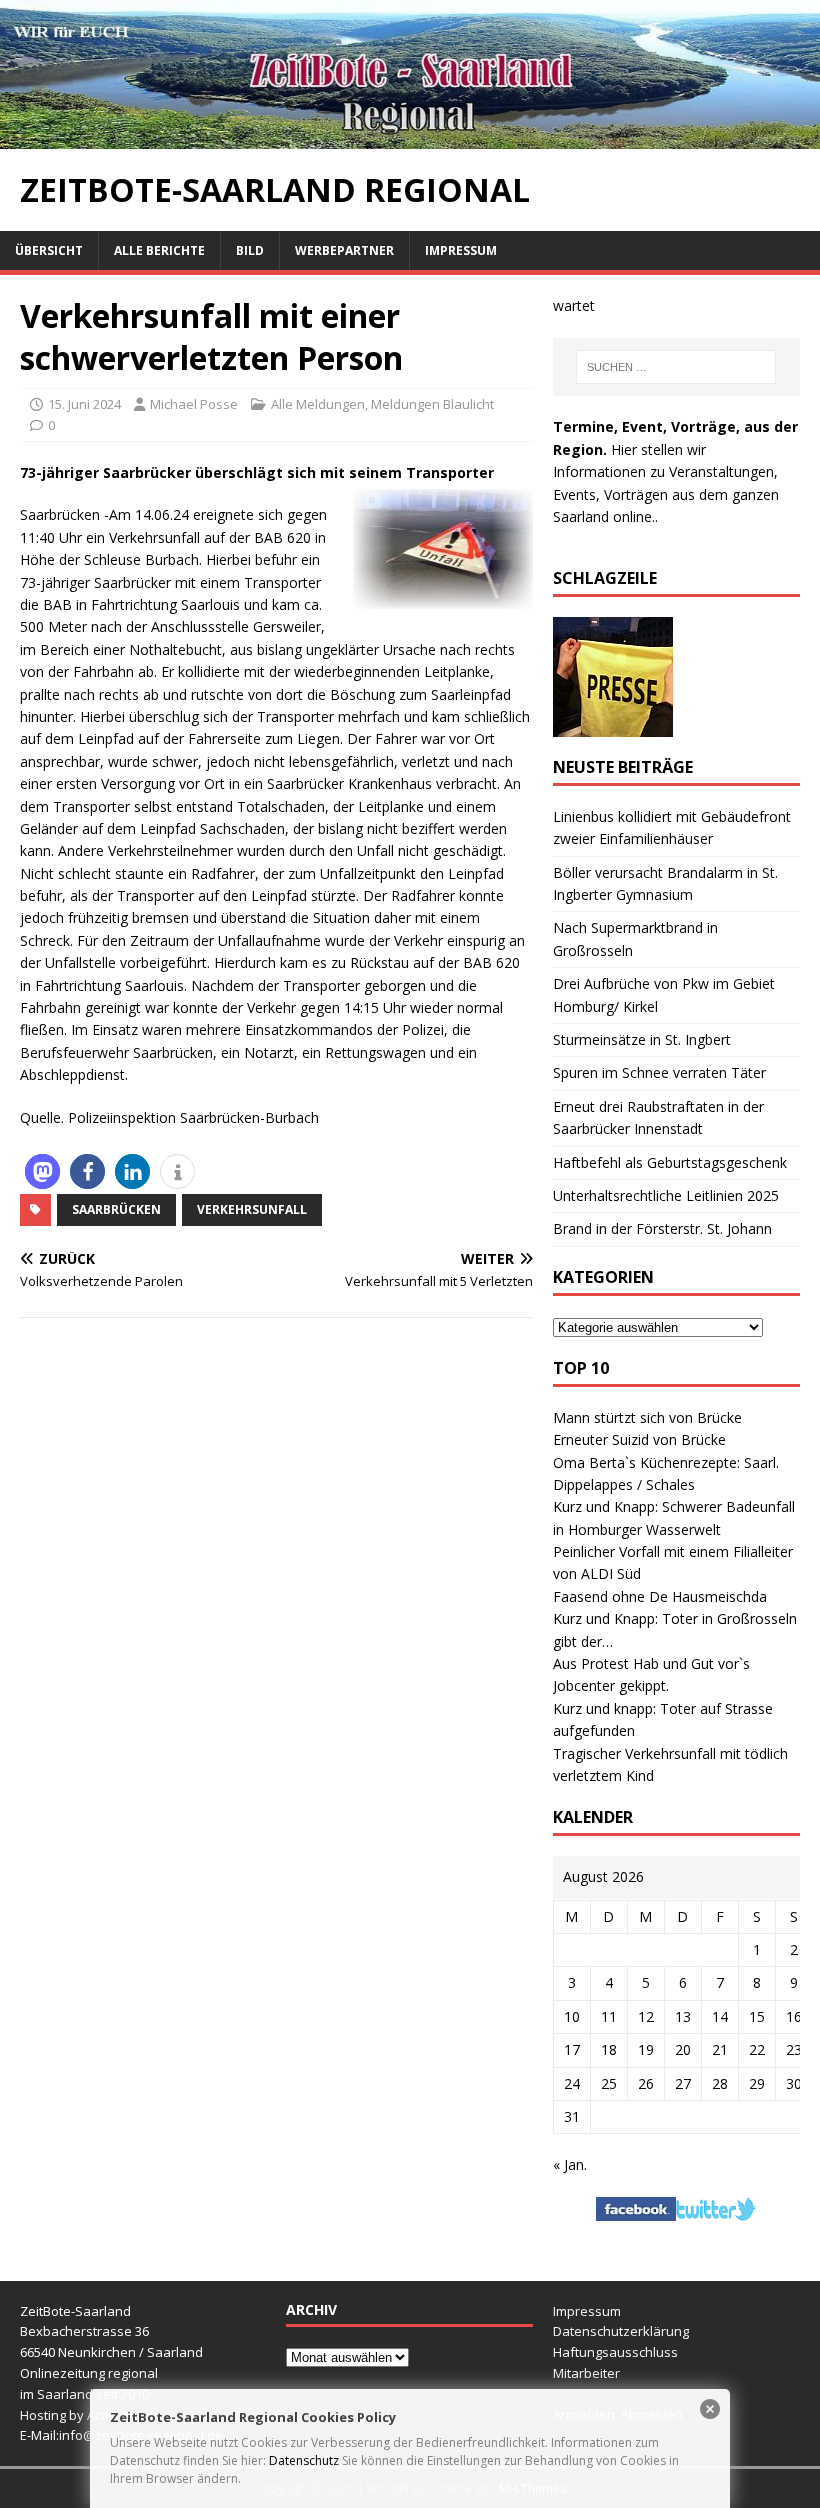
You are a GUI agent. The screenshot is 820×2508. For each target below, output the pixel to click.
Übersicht (49, 250)
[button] (42, 1171)
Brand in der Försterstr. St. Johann (662, 1228)
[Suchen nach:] (676, 367)
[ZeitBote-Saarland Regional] (410, 137)
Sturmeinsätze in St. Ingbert (642, 1039)
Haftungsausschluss (615, 2352)
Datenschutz (304, 2460)
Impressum (461, 250)
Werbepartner (344, 250)
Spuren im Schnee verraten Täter (659, 1072)
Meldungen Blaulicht (432, 404)
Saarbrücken (116, 1209)
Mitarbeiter (586, 2373)
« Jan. (570, 2164)
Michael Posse (194, 404)
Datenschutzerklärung (621, 2331)
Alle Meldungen (318, 404)
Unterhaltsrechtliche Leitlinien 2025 (666, 1195)
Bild (250, 250)
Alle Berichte (159, 250)
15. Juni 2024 (84, 404)
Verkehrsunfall (252, 1209)
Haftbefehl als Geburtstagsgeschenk (670, 1162)
